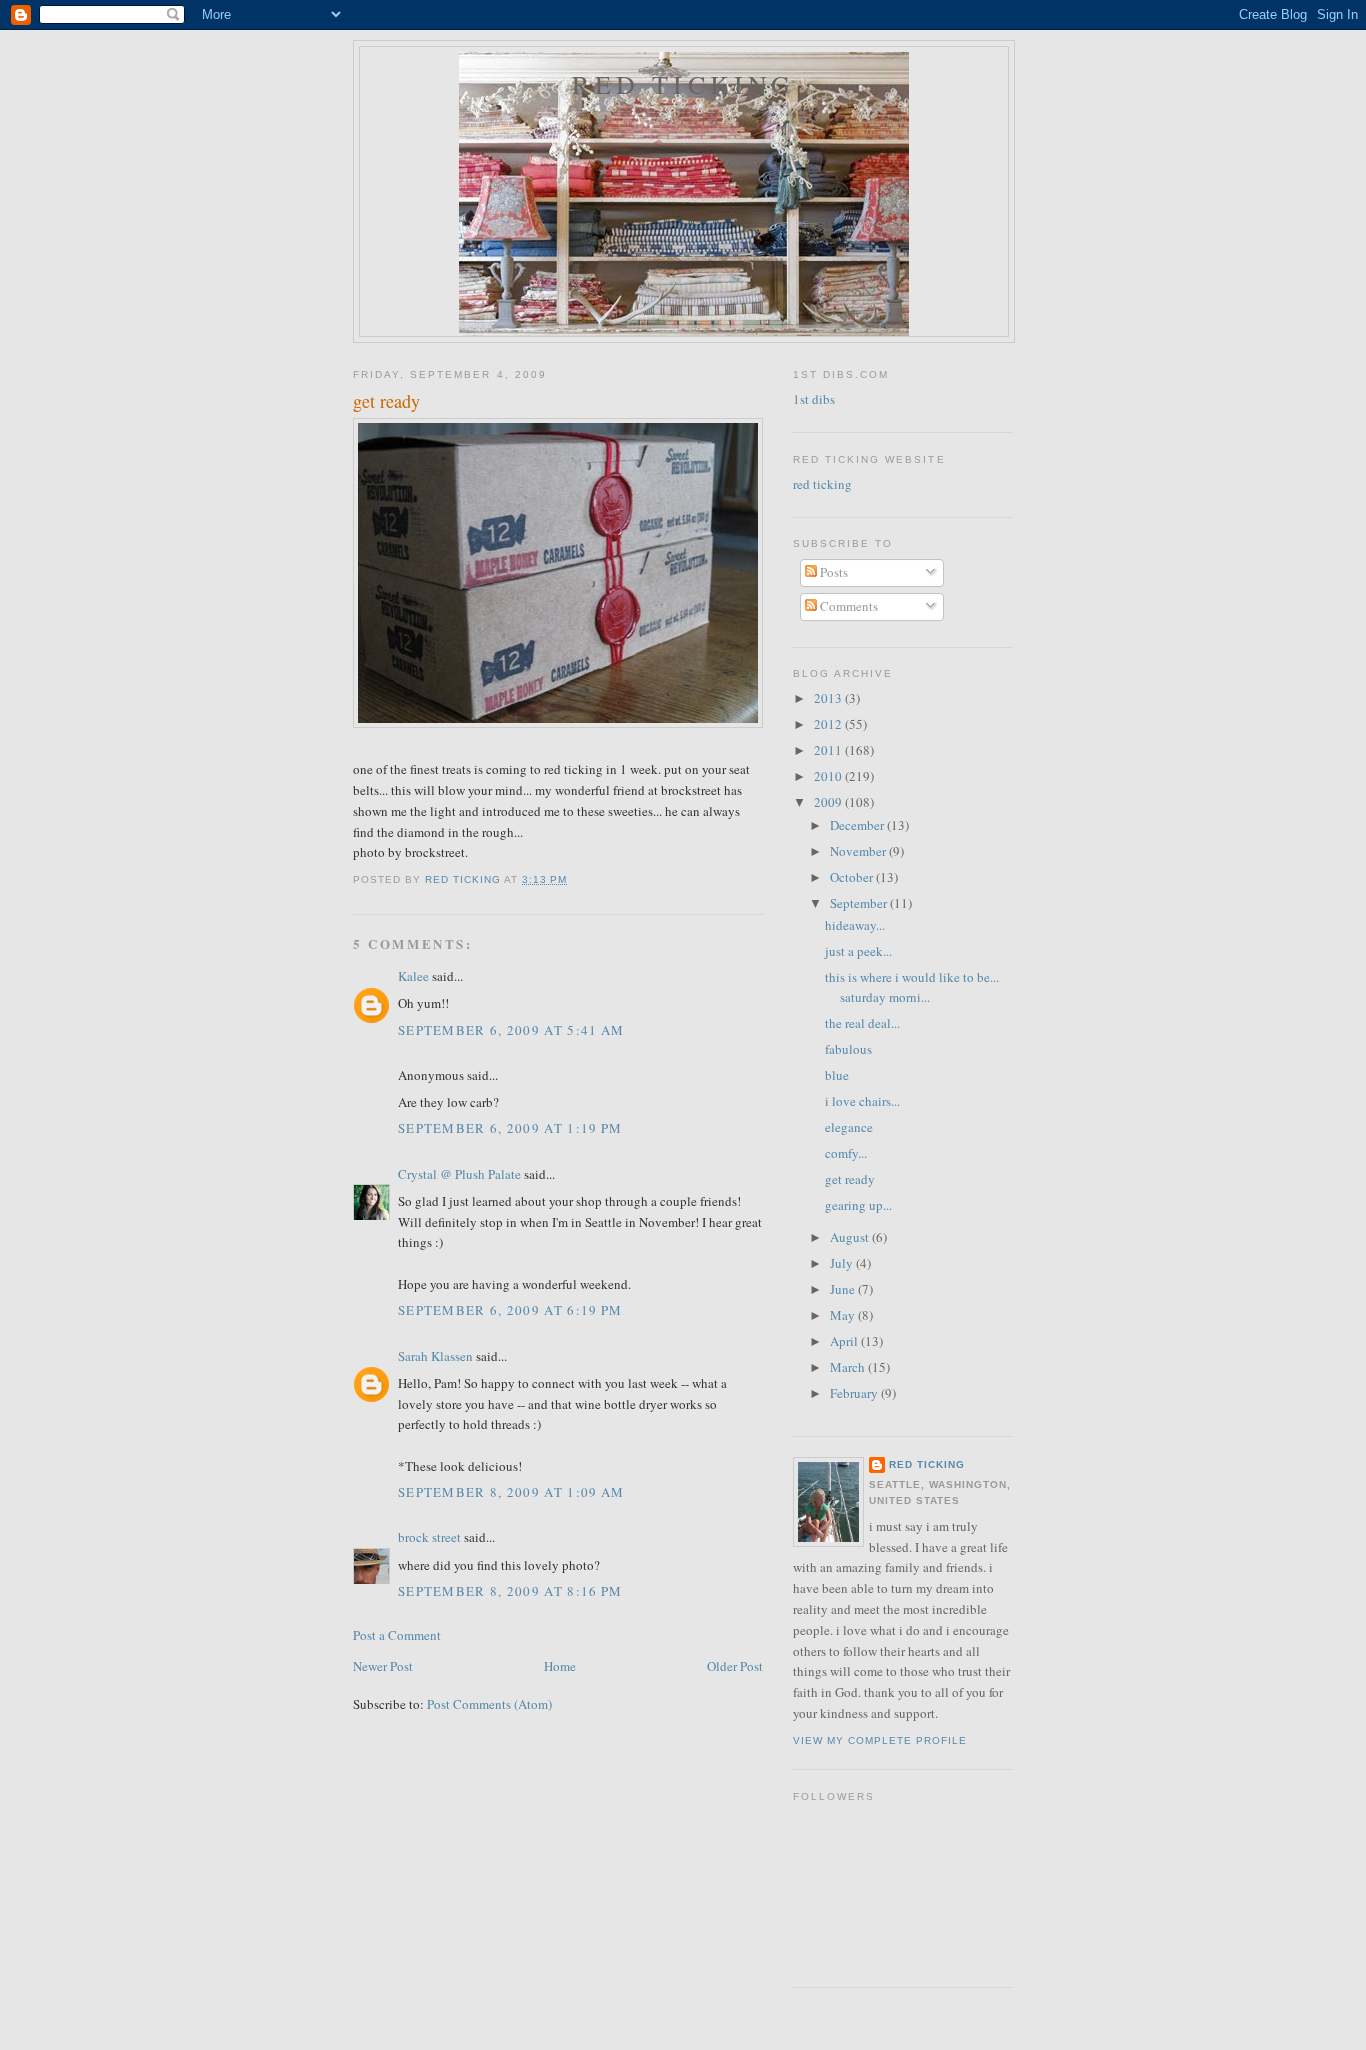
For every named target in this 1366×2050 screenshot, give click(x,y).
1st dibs (814, 399)
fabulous (848, 1049)
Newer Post (383, 1666)
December (858, 825)
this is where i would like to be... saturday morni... (912, 987)
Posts (832, 572)
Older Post (735, 1666)
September (860, 903)
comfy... (846, 1153)
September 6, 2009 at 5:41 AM (511, 1030)
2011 (829, 750)
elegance (849, 1127)
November (859, 851)
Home (560, 1666)
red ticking (683, 84)
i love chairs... (862, 1101)
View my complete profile (880, 1740)
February (855, 1393)
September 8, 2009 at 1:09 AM (511, 1492)
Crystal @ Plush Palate (459, 1174)
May (844, 1315)
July (843, 1263)
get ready (850, 1179)
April (845, 1341)
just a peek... (858, 951)
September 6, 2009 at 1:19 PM (510, 1128)
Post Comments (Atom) (489, 1704)
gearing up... (858, 1205)
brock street (429, 1537)
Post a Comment (397, 1635)
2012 (829, 724)
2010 (829, 776)
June (844, 1289)
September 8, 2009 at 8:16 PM (510, 1591)
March (849, 1367)
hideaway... (855, 925)
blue (837, 1075)
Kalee (413, 976)
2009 (829, 802)
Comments (847, 606)
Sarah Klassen (435, 1356)
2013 (829, 698)
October (853, 877)
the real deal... (862, 1023)
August (851, 1237)
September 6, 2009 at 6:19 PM (510, 1310)
